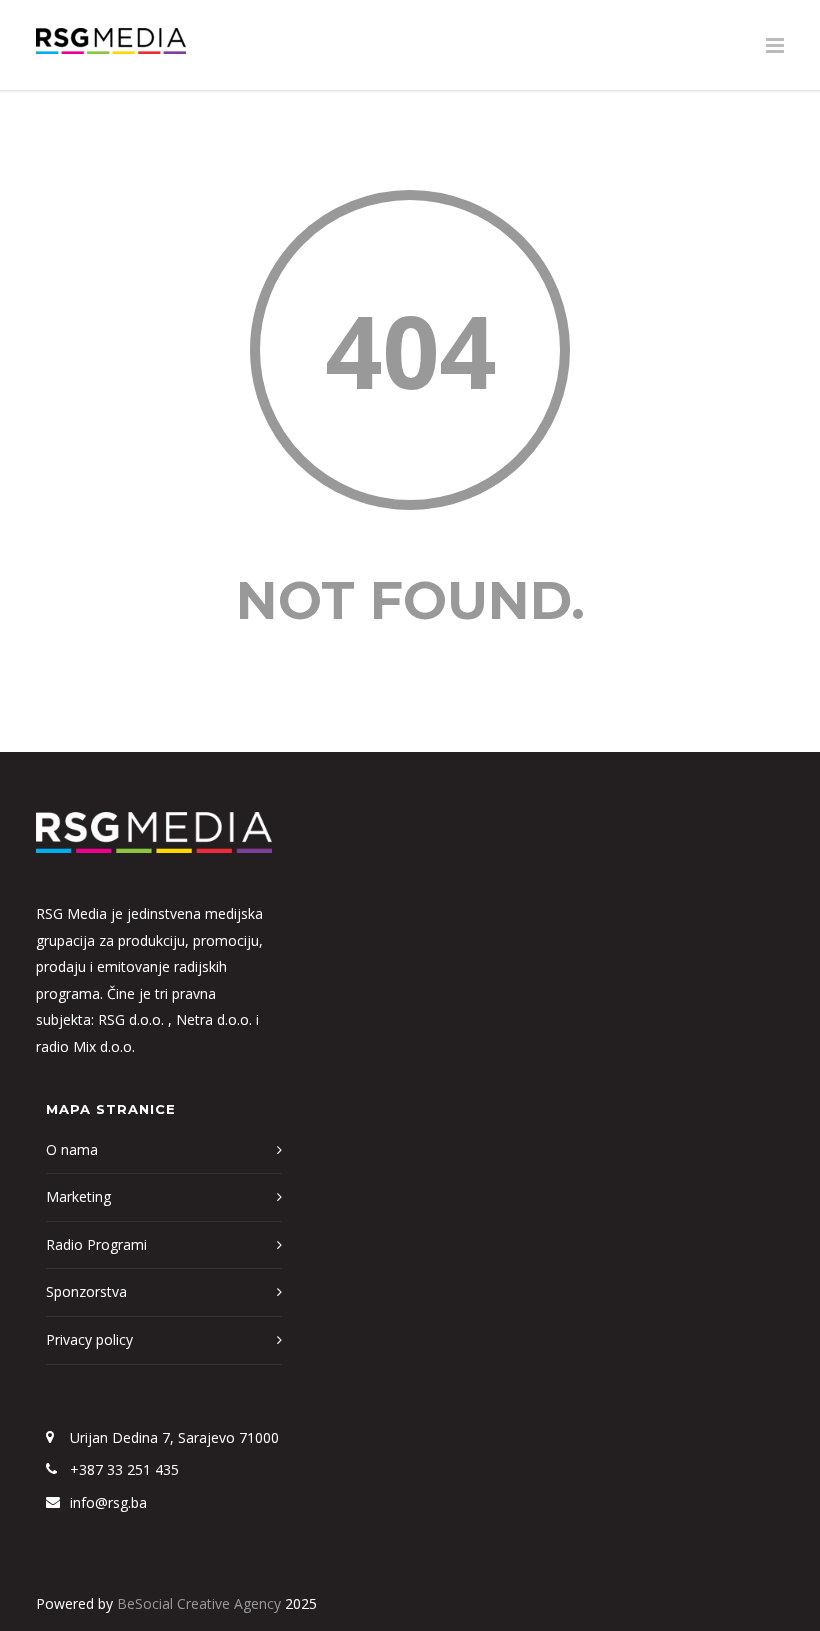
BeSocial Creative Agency (199, 1603)
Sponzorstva (86, 1291)
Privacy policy (89, 1339)
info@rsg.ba (108, 1502)
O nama (72, 1149)
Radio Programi (96, 1244)
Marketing (78, 1196)
